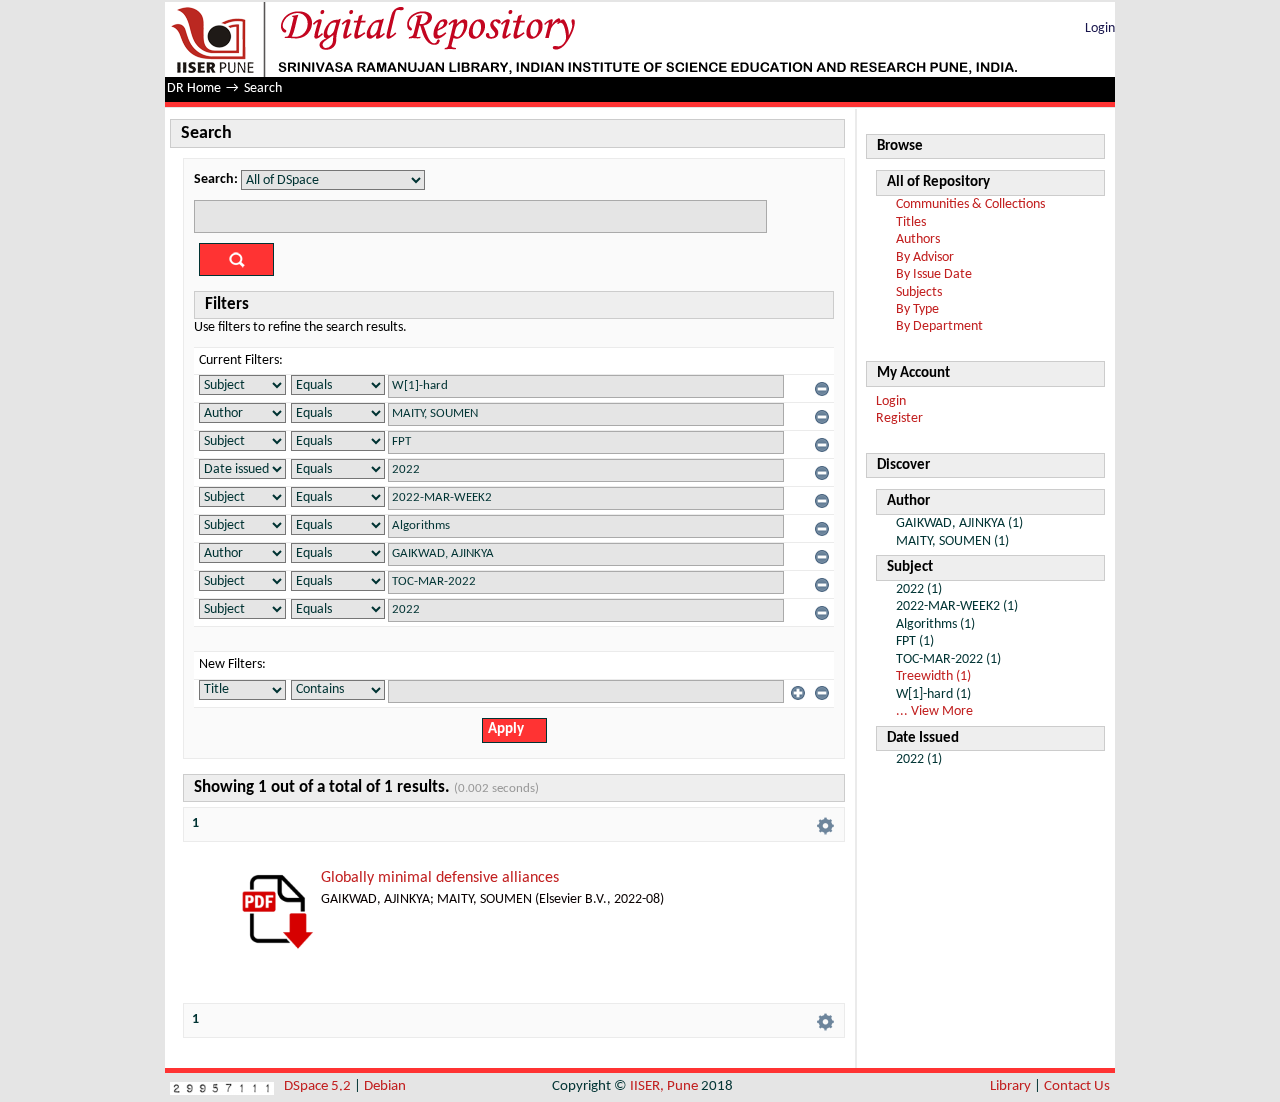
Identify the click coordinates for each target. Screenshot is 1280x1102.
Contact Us (1077, 1086)
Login (1100, 28)
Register (899, 418)
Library (1010, 1086)
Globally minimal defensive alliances (440, 878)
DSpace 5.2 (319, 1086)
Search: (216, 179)
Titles (911, 222)
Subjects (919, 292)
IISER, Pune (664, 1086)
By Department (939, 326)
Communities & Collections (970, 204)
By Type (917, 309)
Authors (918, 239)
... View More (934, 711)
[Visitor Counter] (222, 1086)
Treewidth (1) (933, 676)
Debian (385, 1086)
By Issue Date (934, 274)
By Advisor (925, 257)
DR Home (194, 88)
